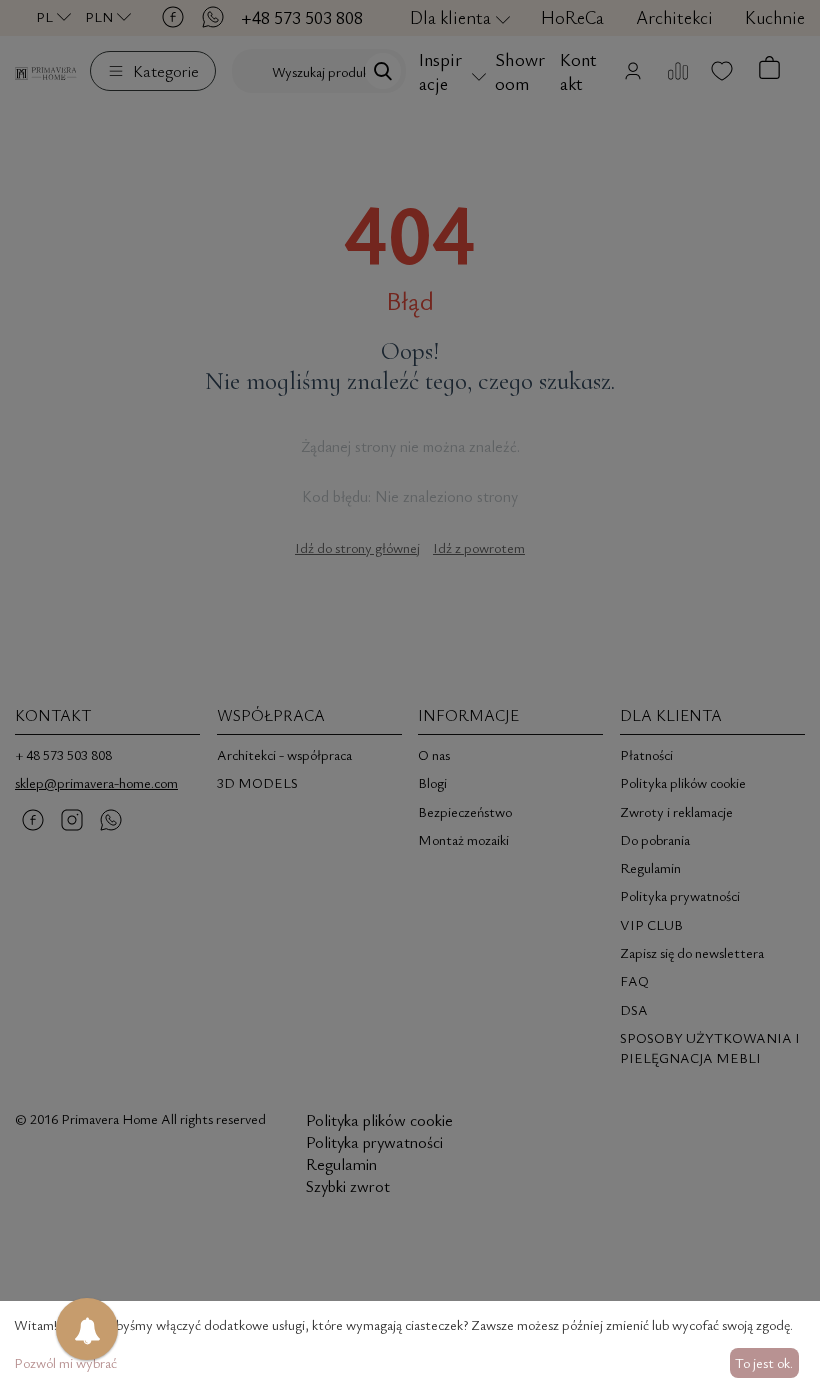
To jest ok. (764, 1362)
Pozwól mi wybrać (65, 1362)
